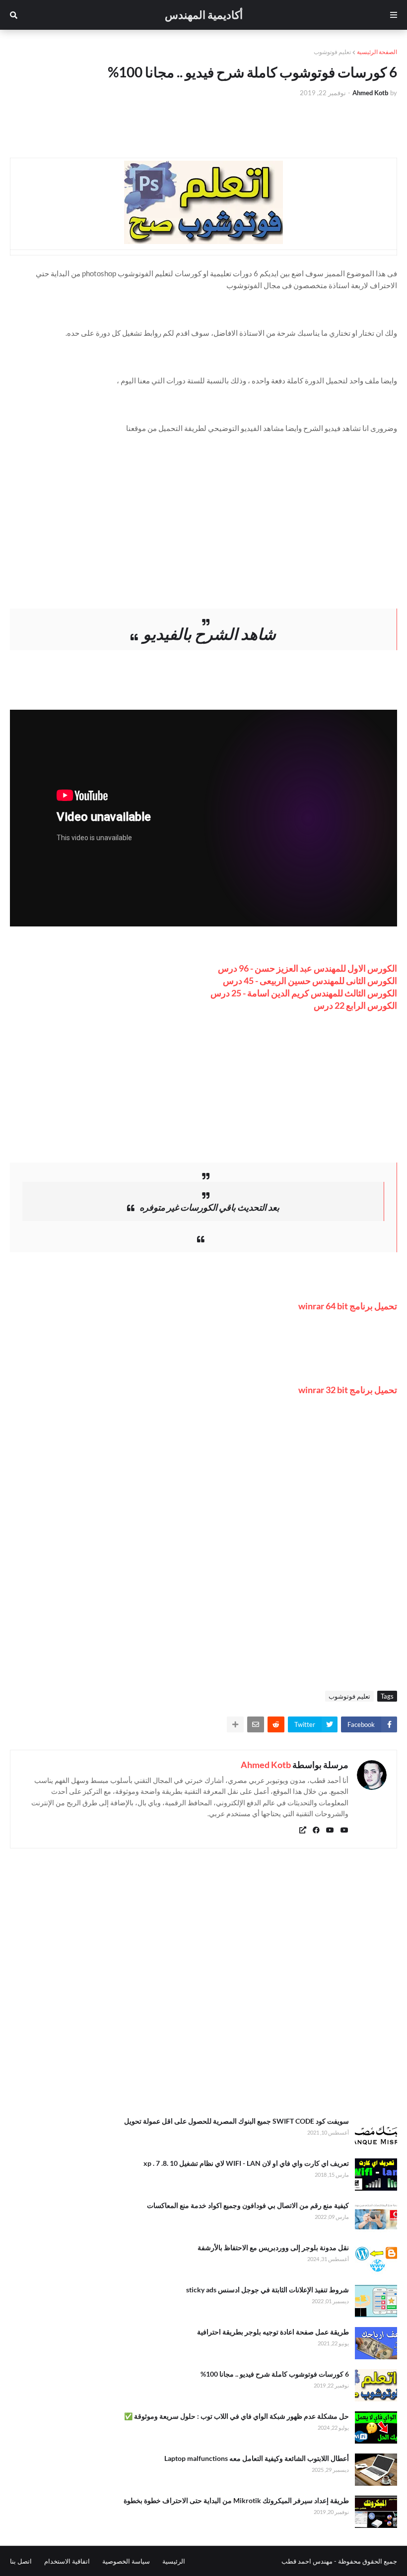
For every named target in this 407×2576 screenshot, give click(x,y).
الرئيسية (174, 2561)
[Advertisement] (203, 503)
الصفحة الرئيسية (377, 52)
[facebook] (316, 1830)
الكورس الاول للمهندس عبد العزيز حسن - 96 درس (307, 968)
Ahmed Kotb (266, 1765)
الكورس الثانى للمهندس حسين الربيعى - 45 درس (310, 981)
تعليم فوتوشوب (332, 52)
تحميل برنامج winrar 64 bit (348, 1306)
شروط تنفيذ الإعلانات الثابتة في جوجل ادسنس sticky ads (268, 2290)
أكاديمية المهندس (204, 15)
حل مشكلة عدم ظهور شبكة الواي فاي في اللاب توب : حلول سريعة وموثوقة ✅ (237, 2416)
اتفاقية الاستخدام (67, 2561)
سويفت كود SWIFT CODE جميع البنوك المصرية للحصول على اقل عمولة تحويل (237, 2121)
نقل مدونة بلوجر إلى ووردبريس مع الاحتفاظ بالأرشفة (273, 2247)
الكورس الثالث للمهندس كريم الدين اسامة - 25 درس (304, 993)
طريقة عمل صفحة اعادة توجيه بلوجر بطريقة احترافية (273, 2332)
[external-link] (303, 1830)
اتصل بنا (21, 2561)
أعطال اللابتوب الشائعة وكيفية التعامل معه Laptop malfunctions (257, 2458)
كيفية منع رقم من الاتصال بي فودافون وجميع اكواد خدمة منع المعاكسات (248, 2205)
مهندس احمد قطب (307, 2561)
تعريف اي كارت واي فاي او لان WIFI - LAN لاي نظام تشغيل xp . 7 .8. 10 (246, 2163)
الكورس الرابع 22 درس (355, 1005)
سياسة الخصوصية (126, 2561)
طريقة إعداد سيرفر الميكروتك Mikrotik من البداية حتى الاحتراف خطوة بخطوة (236, 2500)
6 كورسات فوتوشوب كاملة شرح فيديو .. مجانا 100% (275, 2374)
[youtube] (344, 1830)
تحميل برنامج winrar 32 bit (348, 1390)
